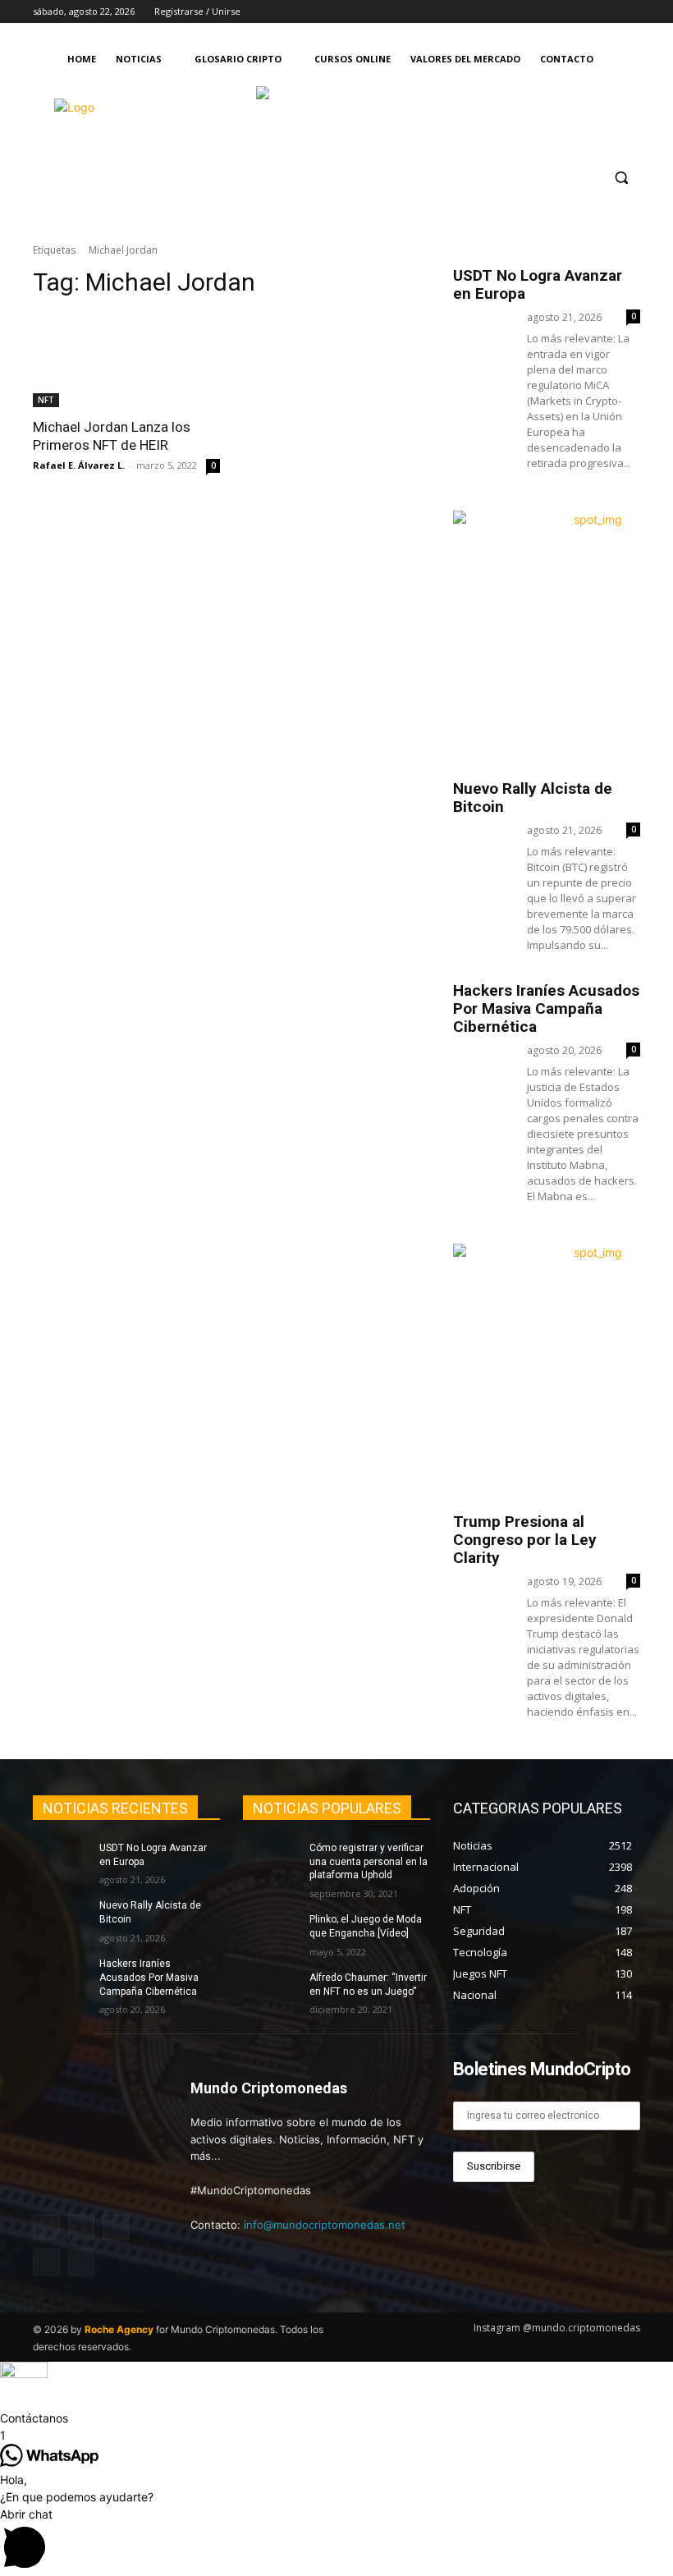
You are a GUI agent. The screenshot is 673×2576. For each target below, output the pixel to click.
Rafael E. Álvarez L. (79, 465)
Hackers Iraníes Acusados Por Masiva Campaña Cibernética (546, 1008)
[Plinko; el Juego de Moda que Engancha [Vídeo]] (271, 1932)
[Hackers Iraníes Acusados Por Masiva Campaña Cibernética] (61, 1977)
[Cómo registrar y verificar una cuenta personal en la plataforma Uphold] (271, 1861)
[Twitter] (586, 12)
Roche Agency (119, 2329)
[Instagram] (540, 12)
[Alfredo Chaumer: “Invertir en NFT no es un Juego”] (271, 1991)
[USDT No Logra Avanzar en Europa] (61, 1861)
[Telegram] (631, 12)
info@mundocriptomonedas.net (325, 2225)
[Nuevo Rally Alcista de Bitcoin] (61, 1918)
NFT (46, 400)
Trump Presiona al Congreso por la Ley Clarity (525, 1540)
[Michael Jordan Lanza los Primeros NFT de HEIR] (126, 360)
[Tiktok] (608, 12)
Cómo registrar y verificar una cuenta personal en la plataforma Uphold (369, 1862)
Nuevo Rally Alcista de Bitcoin (533, 798)
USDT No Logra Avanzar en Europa (538, 284)
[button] (621, 178)
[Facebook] (563, 12)
